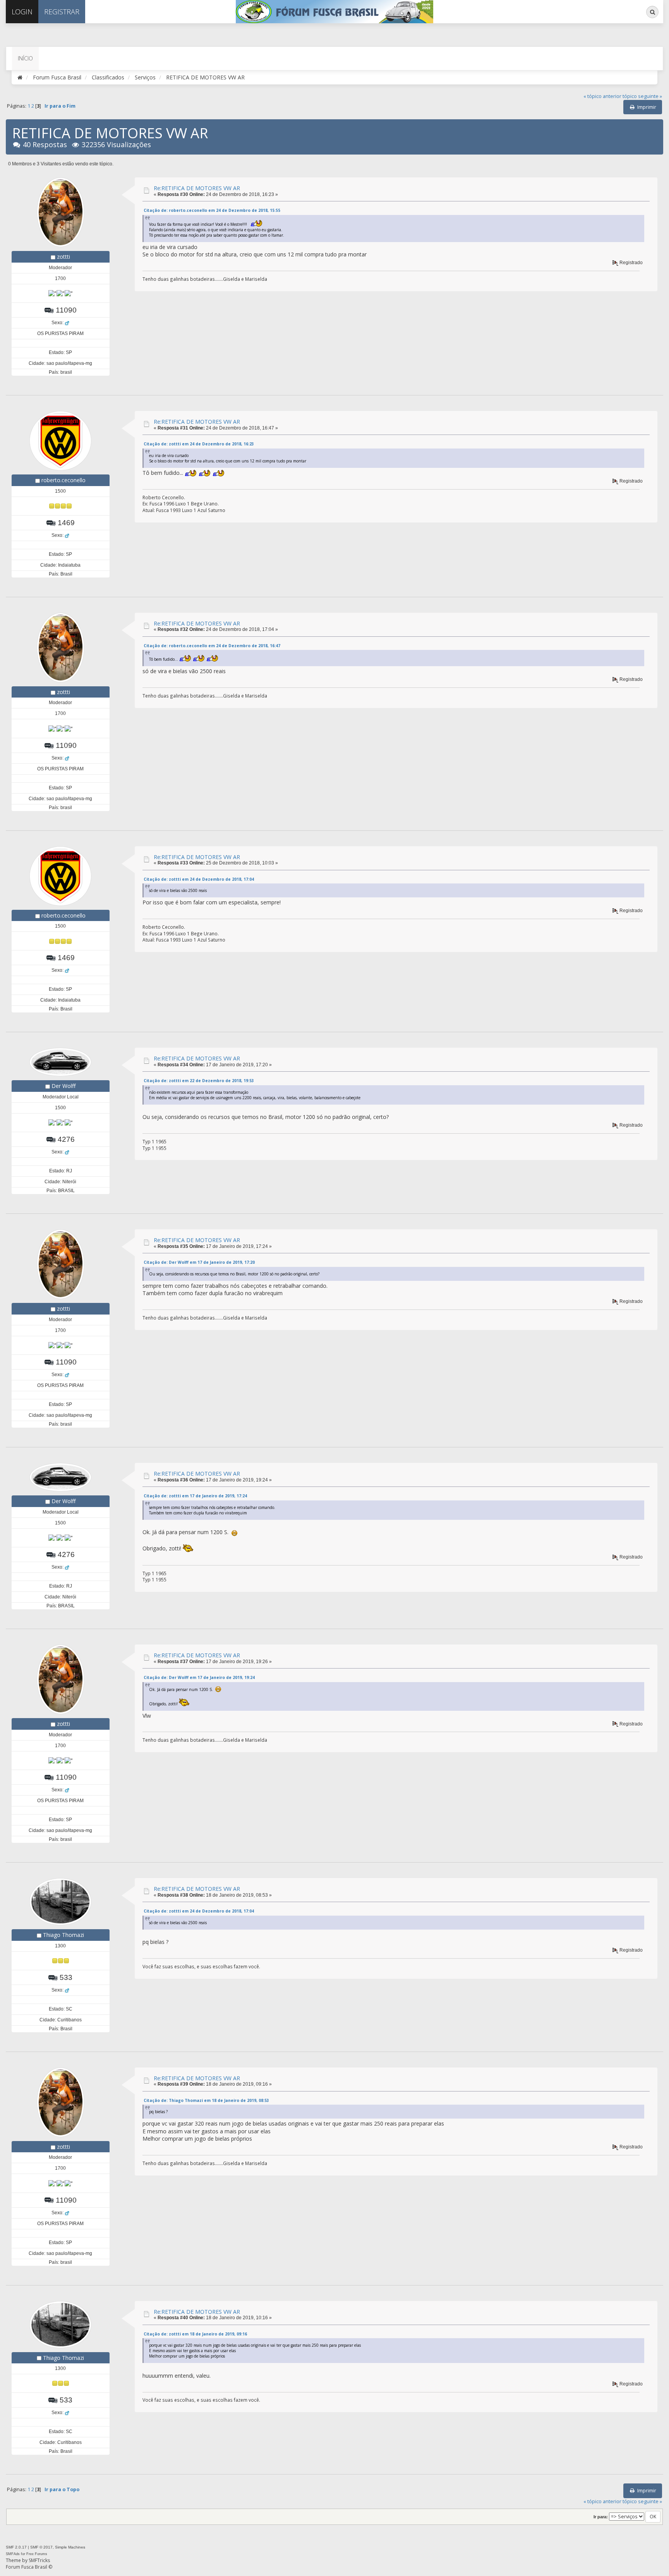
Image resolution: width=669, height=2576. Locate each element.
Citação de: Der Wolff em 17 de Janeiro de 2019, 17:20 (199, 1262)
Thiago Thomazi (63, 1935)
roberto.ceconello (63, 480)
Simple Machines (70, 2547)
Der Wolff (63, 1086)
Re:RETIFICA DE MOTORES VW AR (197, 188)
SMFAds (13, 2554)
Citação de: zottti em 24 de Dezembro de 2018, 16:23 (199, 444)
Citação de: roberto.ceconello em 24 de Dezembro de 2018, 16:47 (212, 646)
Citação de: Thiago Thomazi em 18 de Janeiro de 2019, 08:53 (206, 2100)
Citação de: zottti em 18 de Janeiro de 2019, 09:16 (195, 2334)
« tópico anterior (602, 96)
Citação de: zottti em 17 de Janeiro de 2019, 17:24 (195, 1496)
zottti (63, 257)
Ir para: (601, 2517)
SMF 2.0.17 (16, 2547)
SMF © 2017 (41, 2547)
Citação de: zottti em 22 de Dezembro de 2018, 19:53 (199, 1081)
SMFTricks (39, 2560)
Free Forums (37, 2554)
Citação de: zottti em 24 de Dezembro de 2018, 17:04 (199, 879)
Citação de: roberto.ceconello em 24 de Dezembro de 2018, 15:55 (212, 210)
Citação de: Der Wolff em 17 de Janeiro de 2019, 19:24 (199, 1677)
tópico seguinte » (642, 96)
